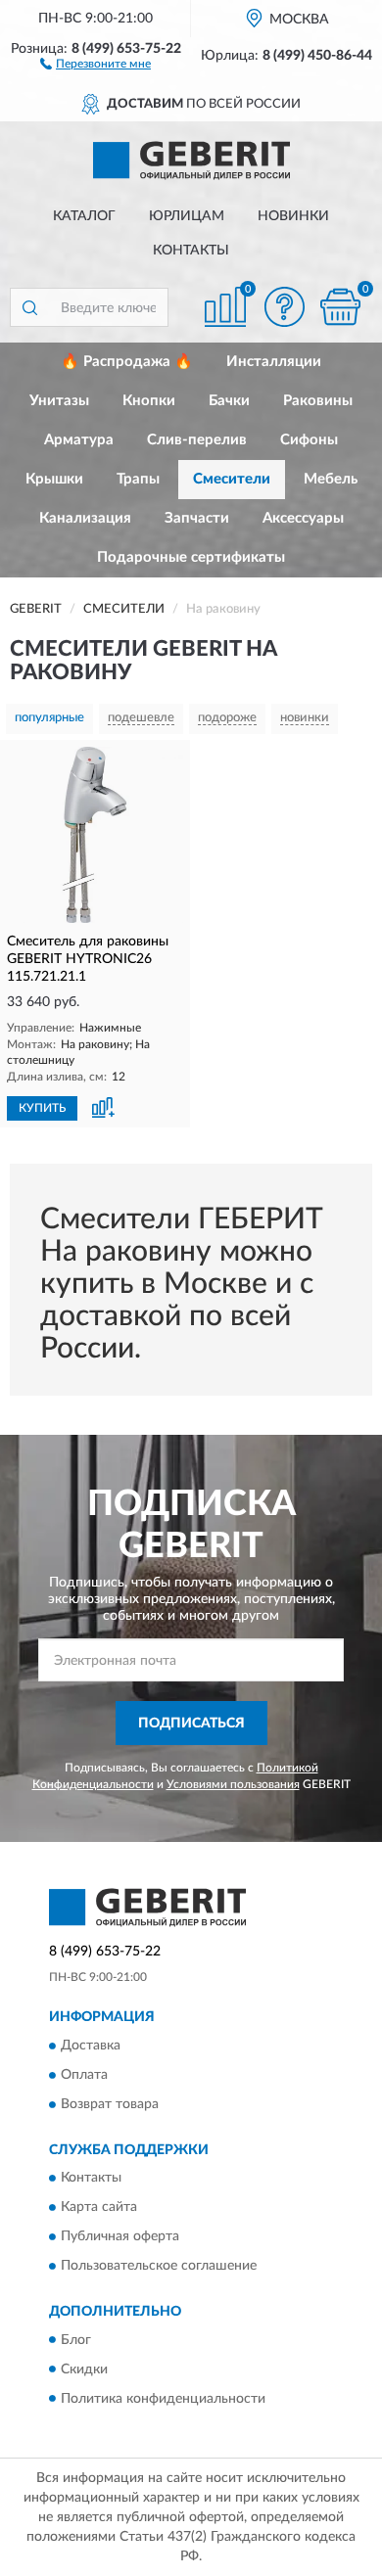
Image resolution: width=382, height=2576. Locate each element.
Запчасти (197, 518)
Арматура (79, 440)
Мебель (331, 479)
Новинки (293, 216)
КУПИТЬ (42, 1108)
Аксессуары (303, 518)
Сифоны (309, 440)
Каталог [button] (84, 216)
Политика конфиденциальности (163, 2399)
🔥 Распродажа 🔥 (127, 362)
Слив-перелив (197, 440)
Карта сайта (99, 2208)
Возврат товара (110, 2104)
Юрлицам (187, 216)
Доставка (91, 2046)
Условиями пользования (233, 1784)
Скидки (84, 2369)
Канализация (85, 518)
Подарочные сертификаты (191, 557)
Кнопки (149, 401)
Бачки (229, 401)
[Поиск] (29, 307)
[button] (95, 63)
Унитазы (59, 401)
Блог (76, 2340)
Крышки (54, 479)
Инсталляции (274, 362)
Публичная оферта (120, 2237)
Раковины (318, 401)
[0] (340, 307)
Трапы (138, 479)
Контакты (191, 251)
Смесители (232, 479)
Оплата (84, 2075)
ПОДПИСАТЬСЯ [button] (191, 1724)
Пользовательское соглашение (159, 2267)
